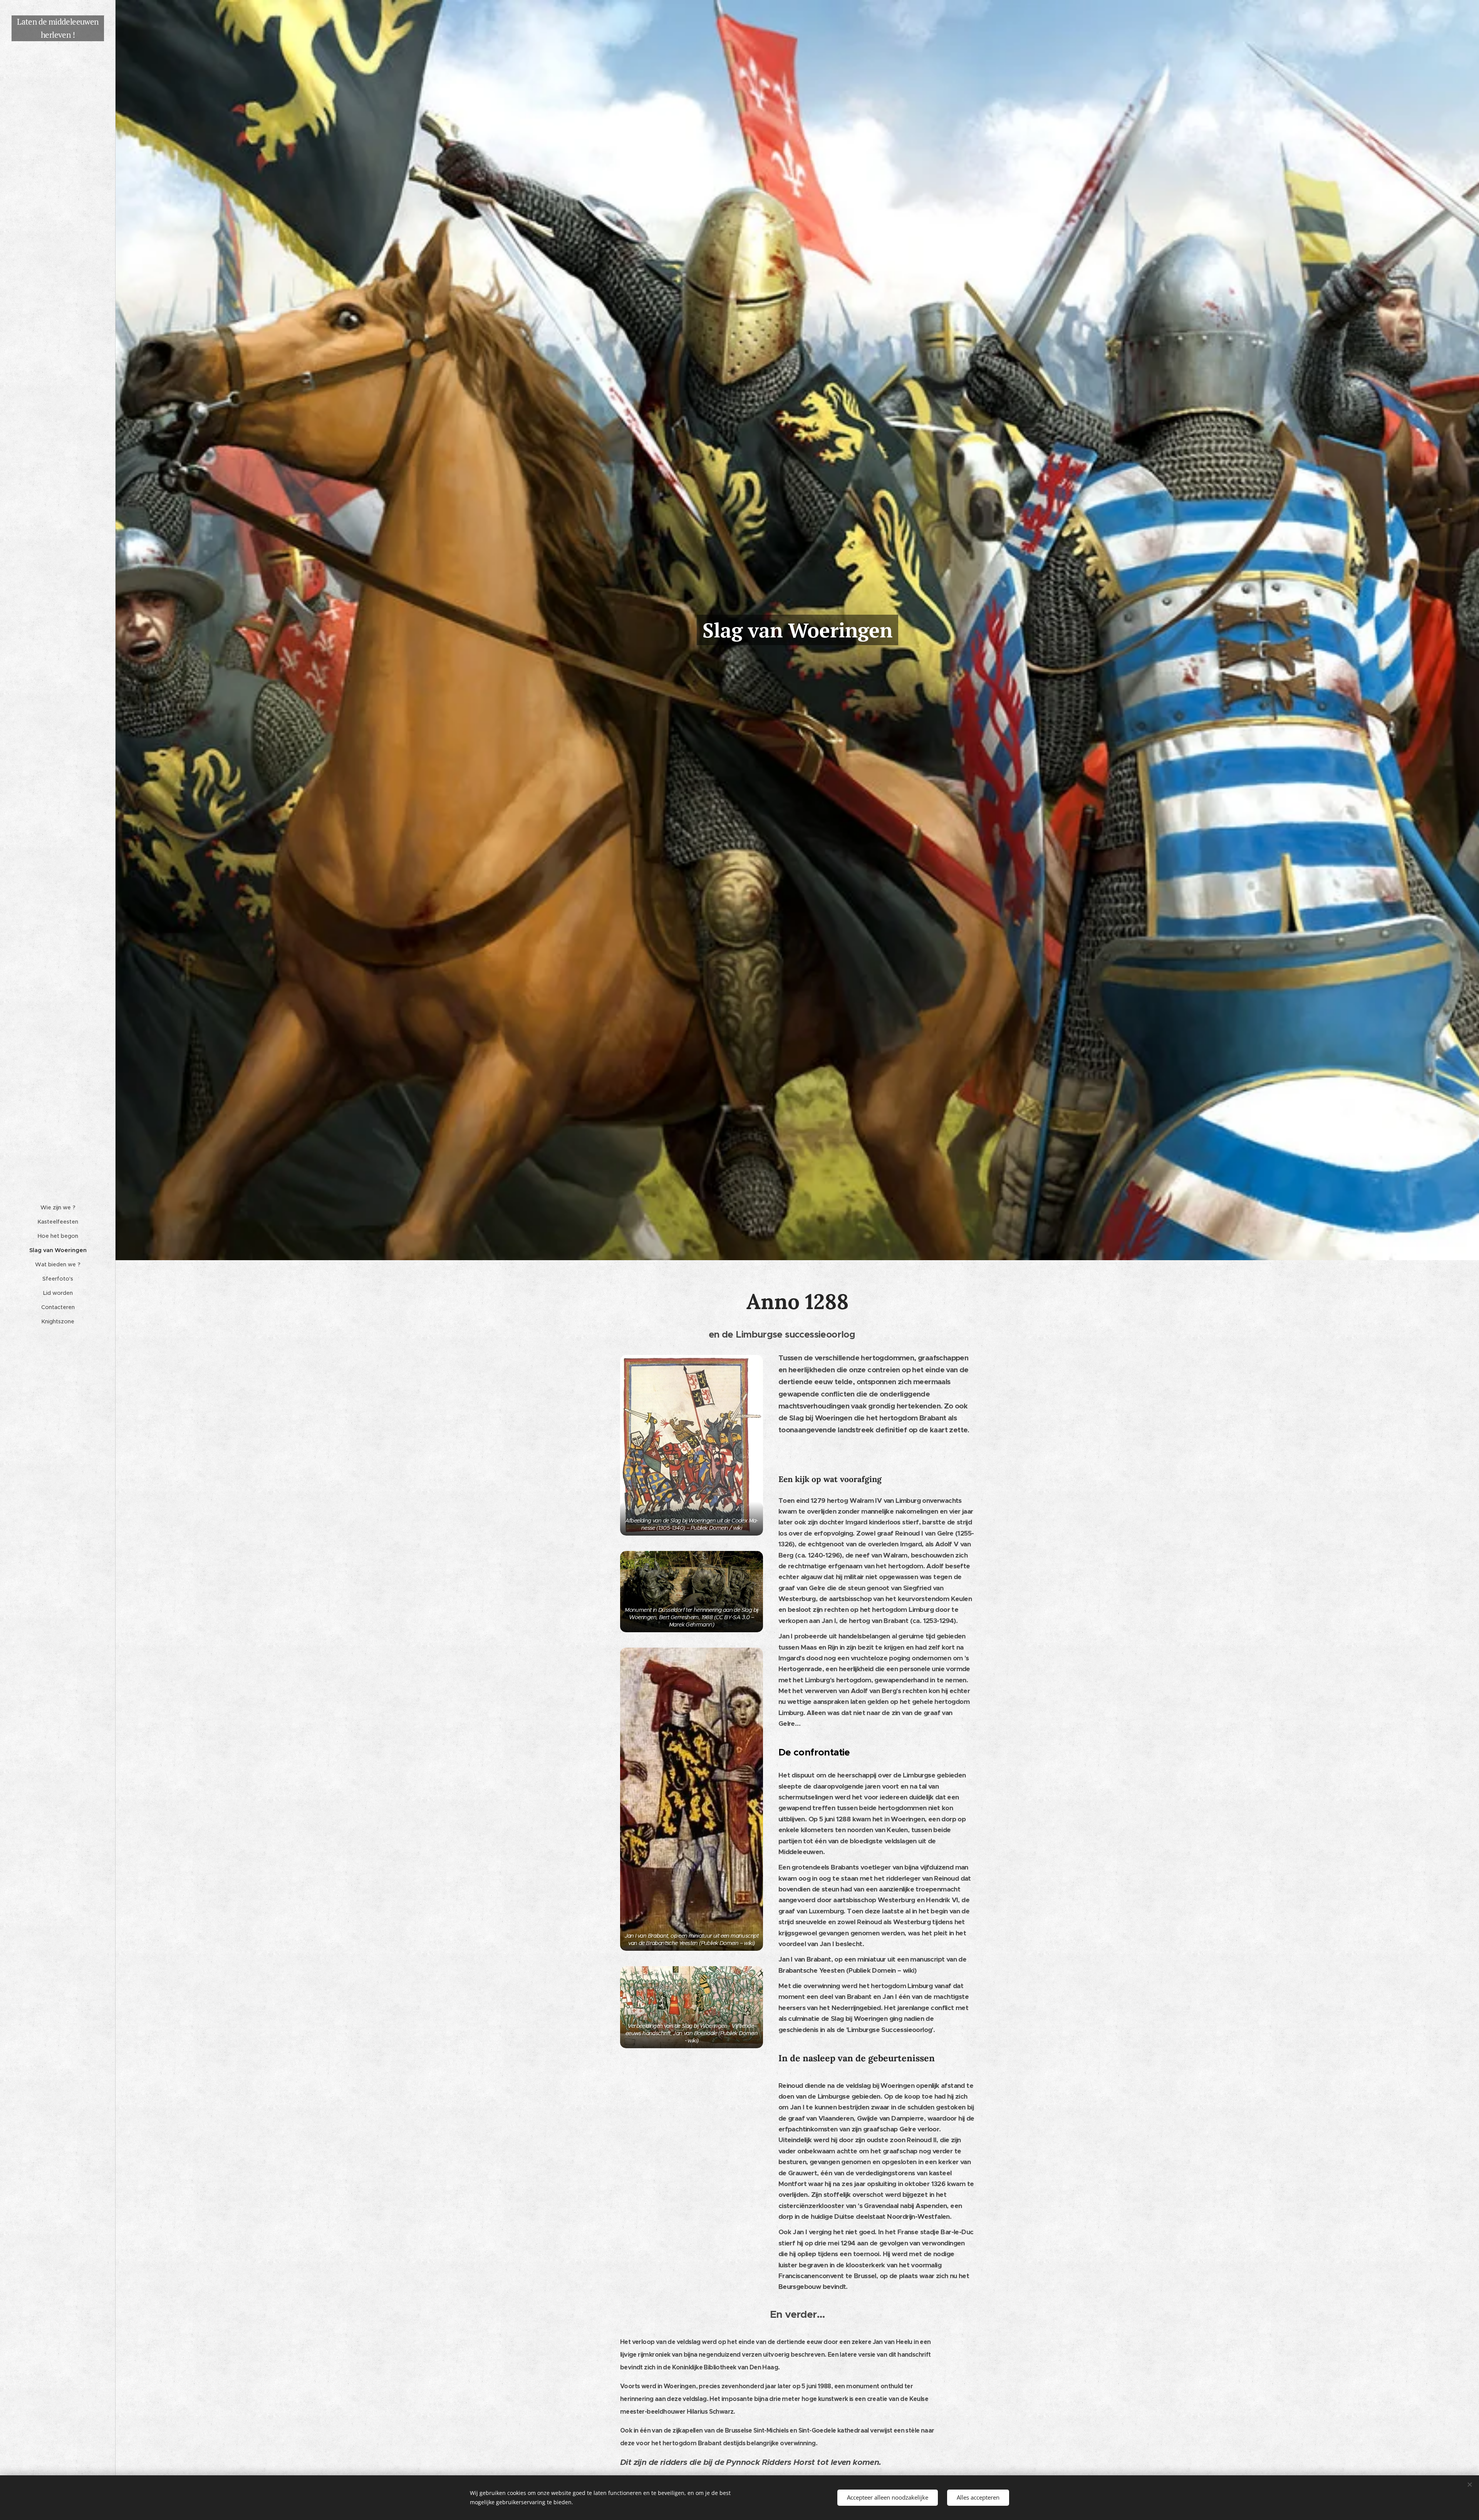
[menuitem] (58, 1208)
